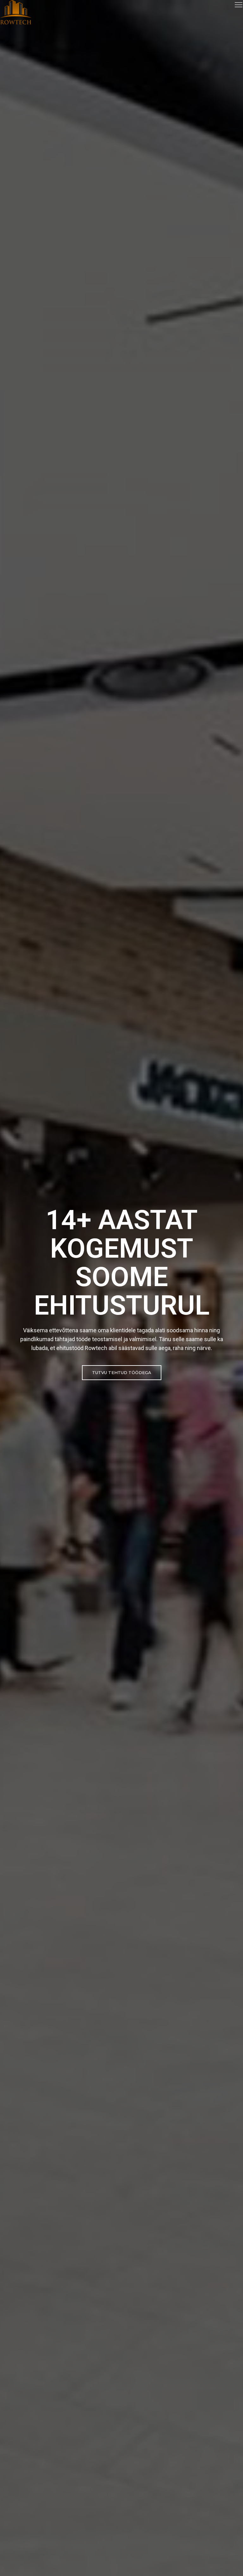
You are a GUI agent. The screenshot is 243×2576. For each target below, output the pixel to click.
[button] (122, 1373)
